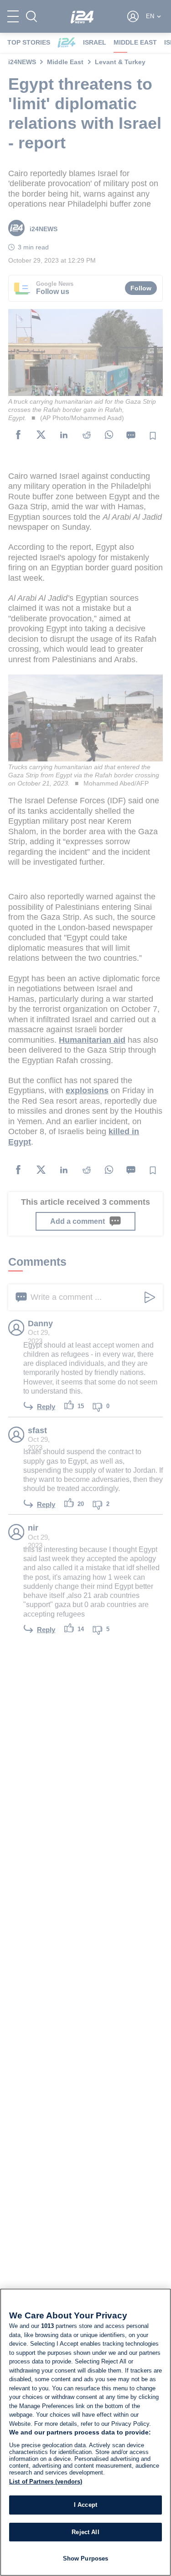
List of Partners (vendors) (46, 2482)
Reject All (85, 2532)
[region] (85, 2432)
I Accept (85, 2505)
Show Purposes (86, 2558)
